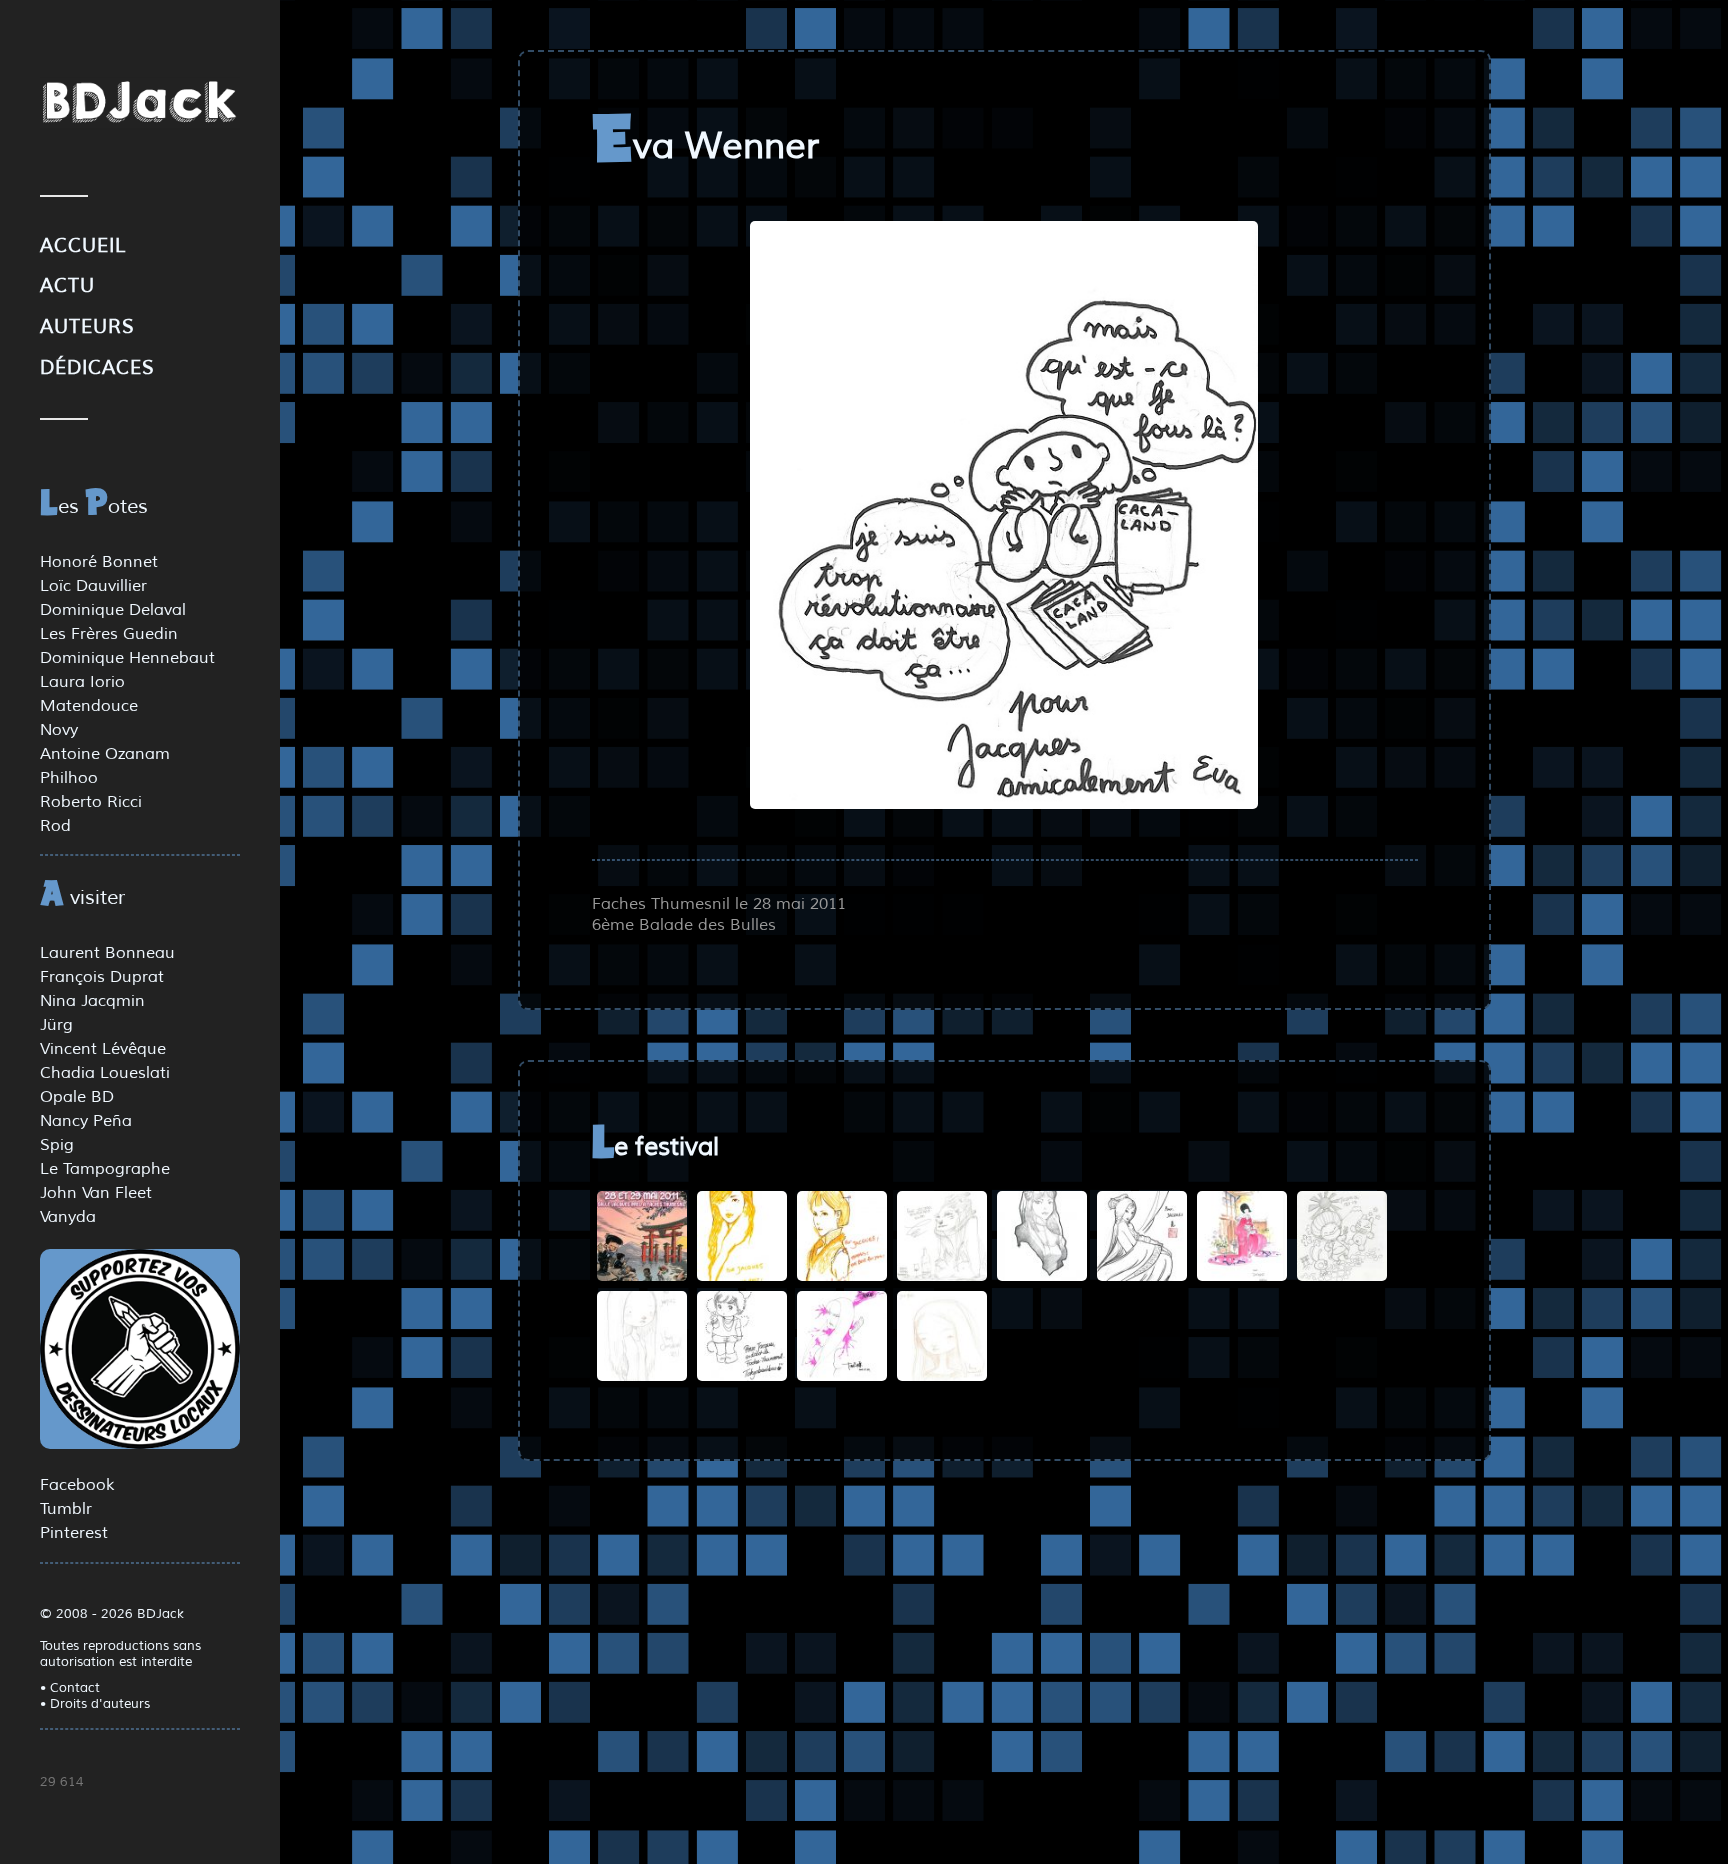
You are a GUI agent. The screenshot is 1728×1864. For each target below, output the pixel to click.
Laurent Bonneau (107, 953)
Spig (57, 1145)
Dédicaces (97, 368)
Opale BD (77, 1097)
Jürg (56, 1025)
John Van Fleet (96, 1193)
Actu (67, 286)
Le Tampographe (105, 1169)
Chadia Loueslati (105, 1073)
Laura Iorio (82, 682)
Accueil (83, 246)
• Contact (70, 1688)
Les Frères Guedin (109, 634)
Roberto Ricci (91, 802)
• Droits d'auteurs (95, 1704)
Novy (59, 730)
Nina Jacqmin (92, 1001)
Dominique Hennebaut (127, 658)
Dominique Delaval (113, 610)
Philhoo (69, 778)
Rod (55, 826)
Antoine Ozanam (105, 754)
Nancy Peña (86, 1121)
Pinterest (74, 1533)
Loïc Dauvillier (93, 586)
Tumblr (66, 1509)
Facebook (77, 1485)
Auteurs (87, 327)
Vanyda (68, 1217)
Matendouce (89, 706)
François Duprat (102, 977)
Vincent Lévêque (103, 1049)
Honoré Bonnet (99, 562)
